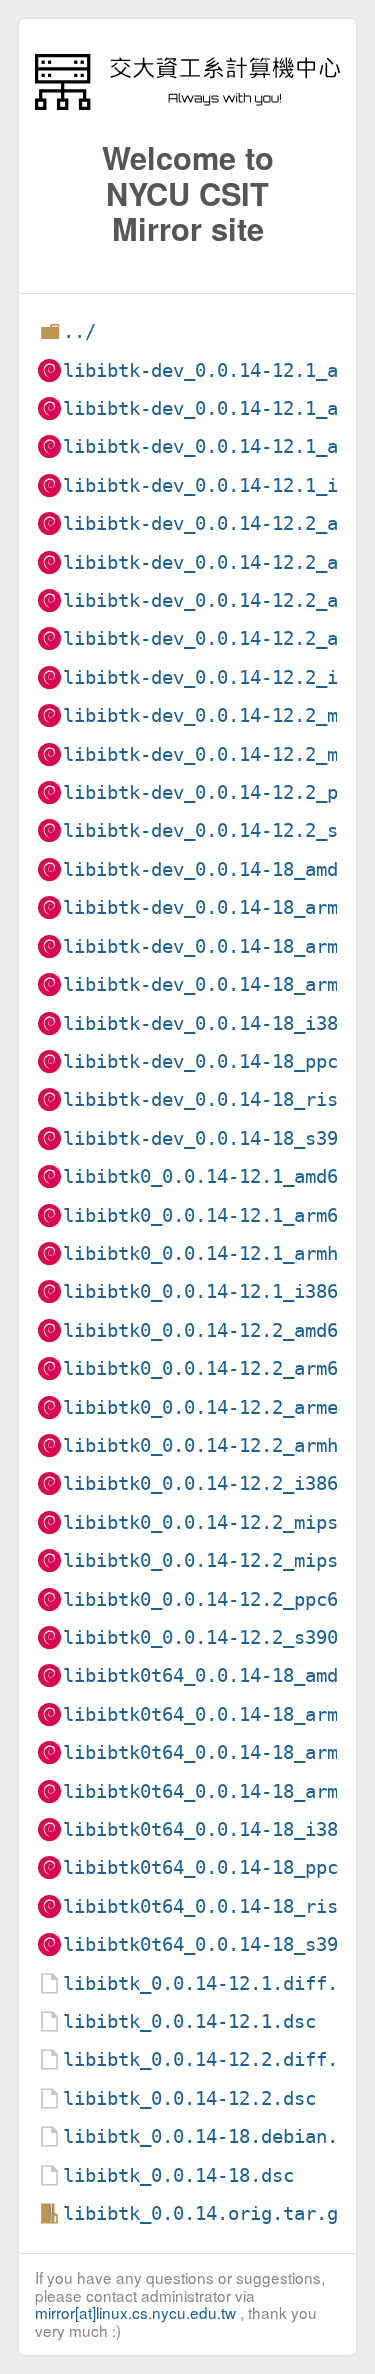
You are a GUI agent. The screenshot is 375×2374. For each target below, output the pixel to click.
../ (79, 331)
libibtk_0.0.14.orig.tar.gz (206, 2213)
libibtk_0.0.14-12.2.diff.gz (211, 2059)
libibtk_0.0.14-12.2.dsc (189, 2098)
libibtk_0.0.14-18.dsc (178, 2175)
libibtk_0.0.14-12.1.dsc (189, 2021)
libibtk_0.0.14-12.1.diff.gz (211, 1983)
